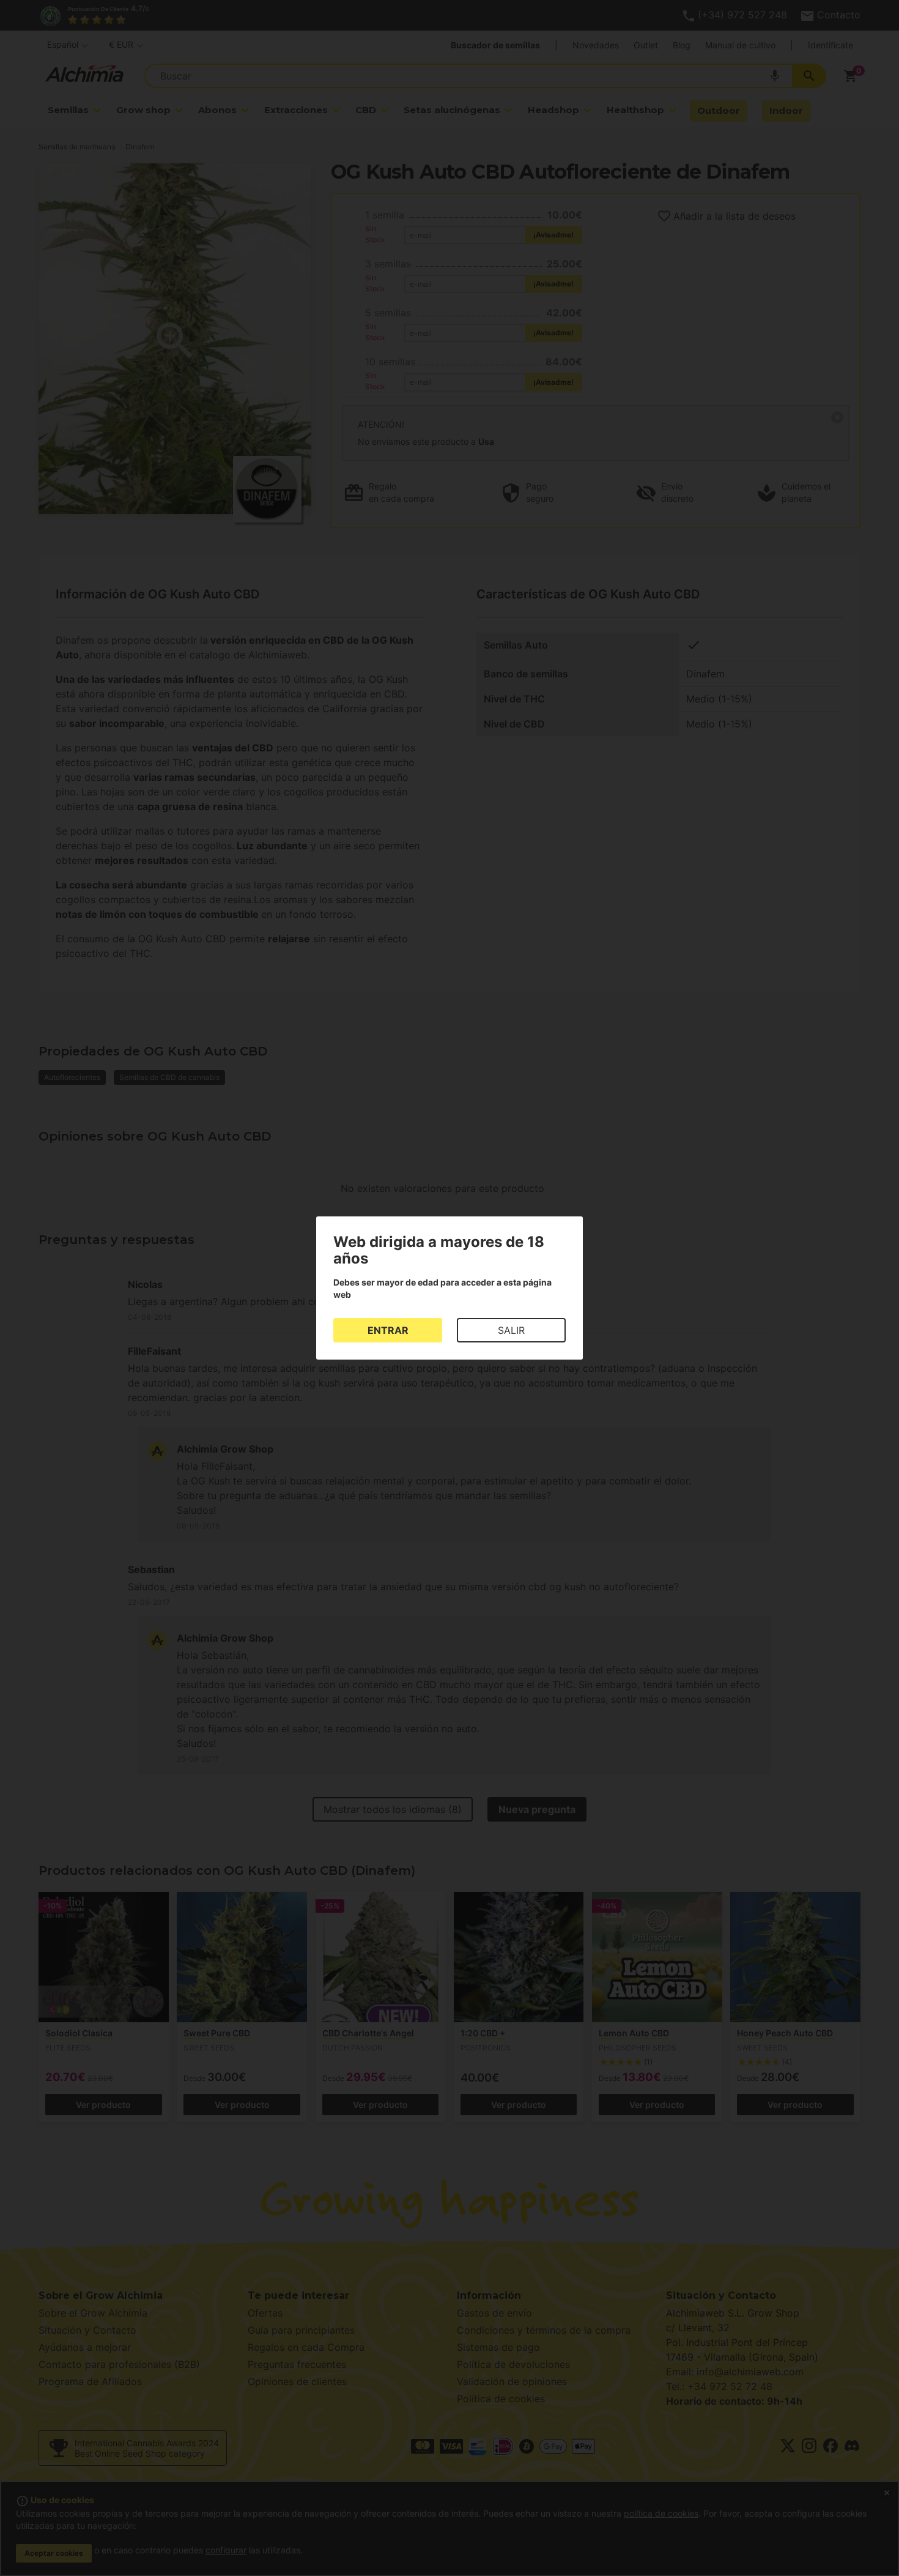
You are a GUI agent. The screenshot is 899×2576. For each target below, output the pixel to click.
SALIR (511, 1330)
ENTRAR (388, 1330)
